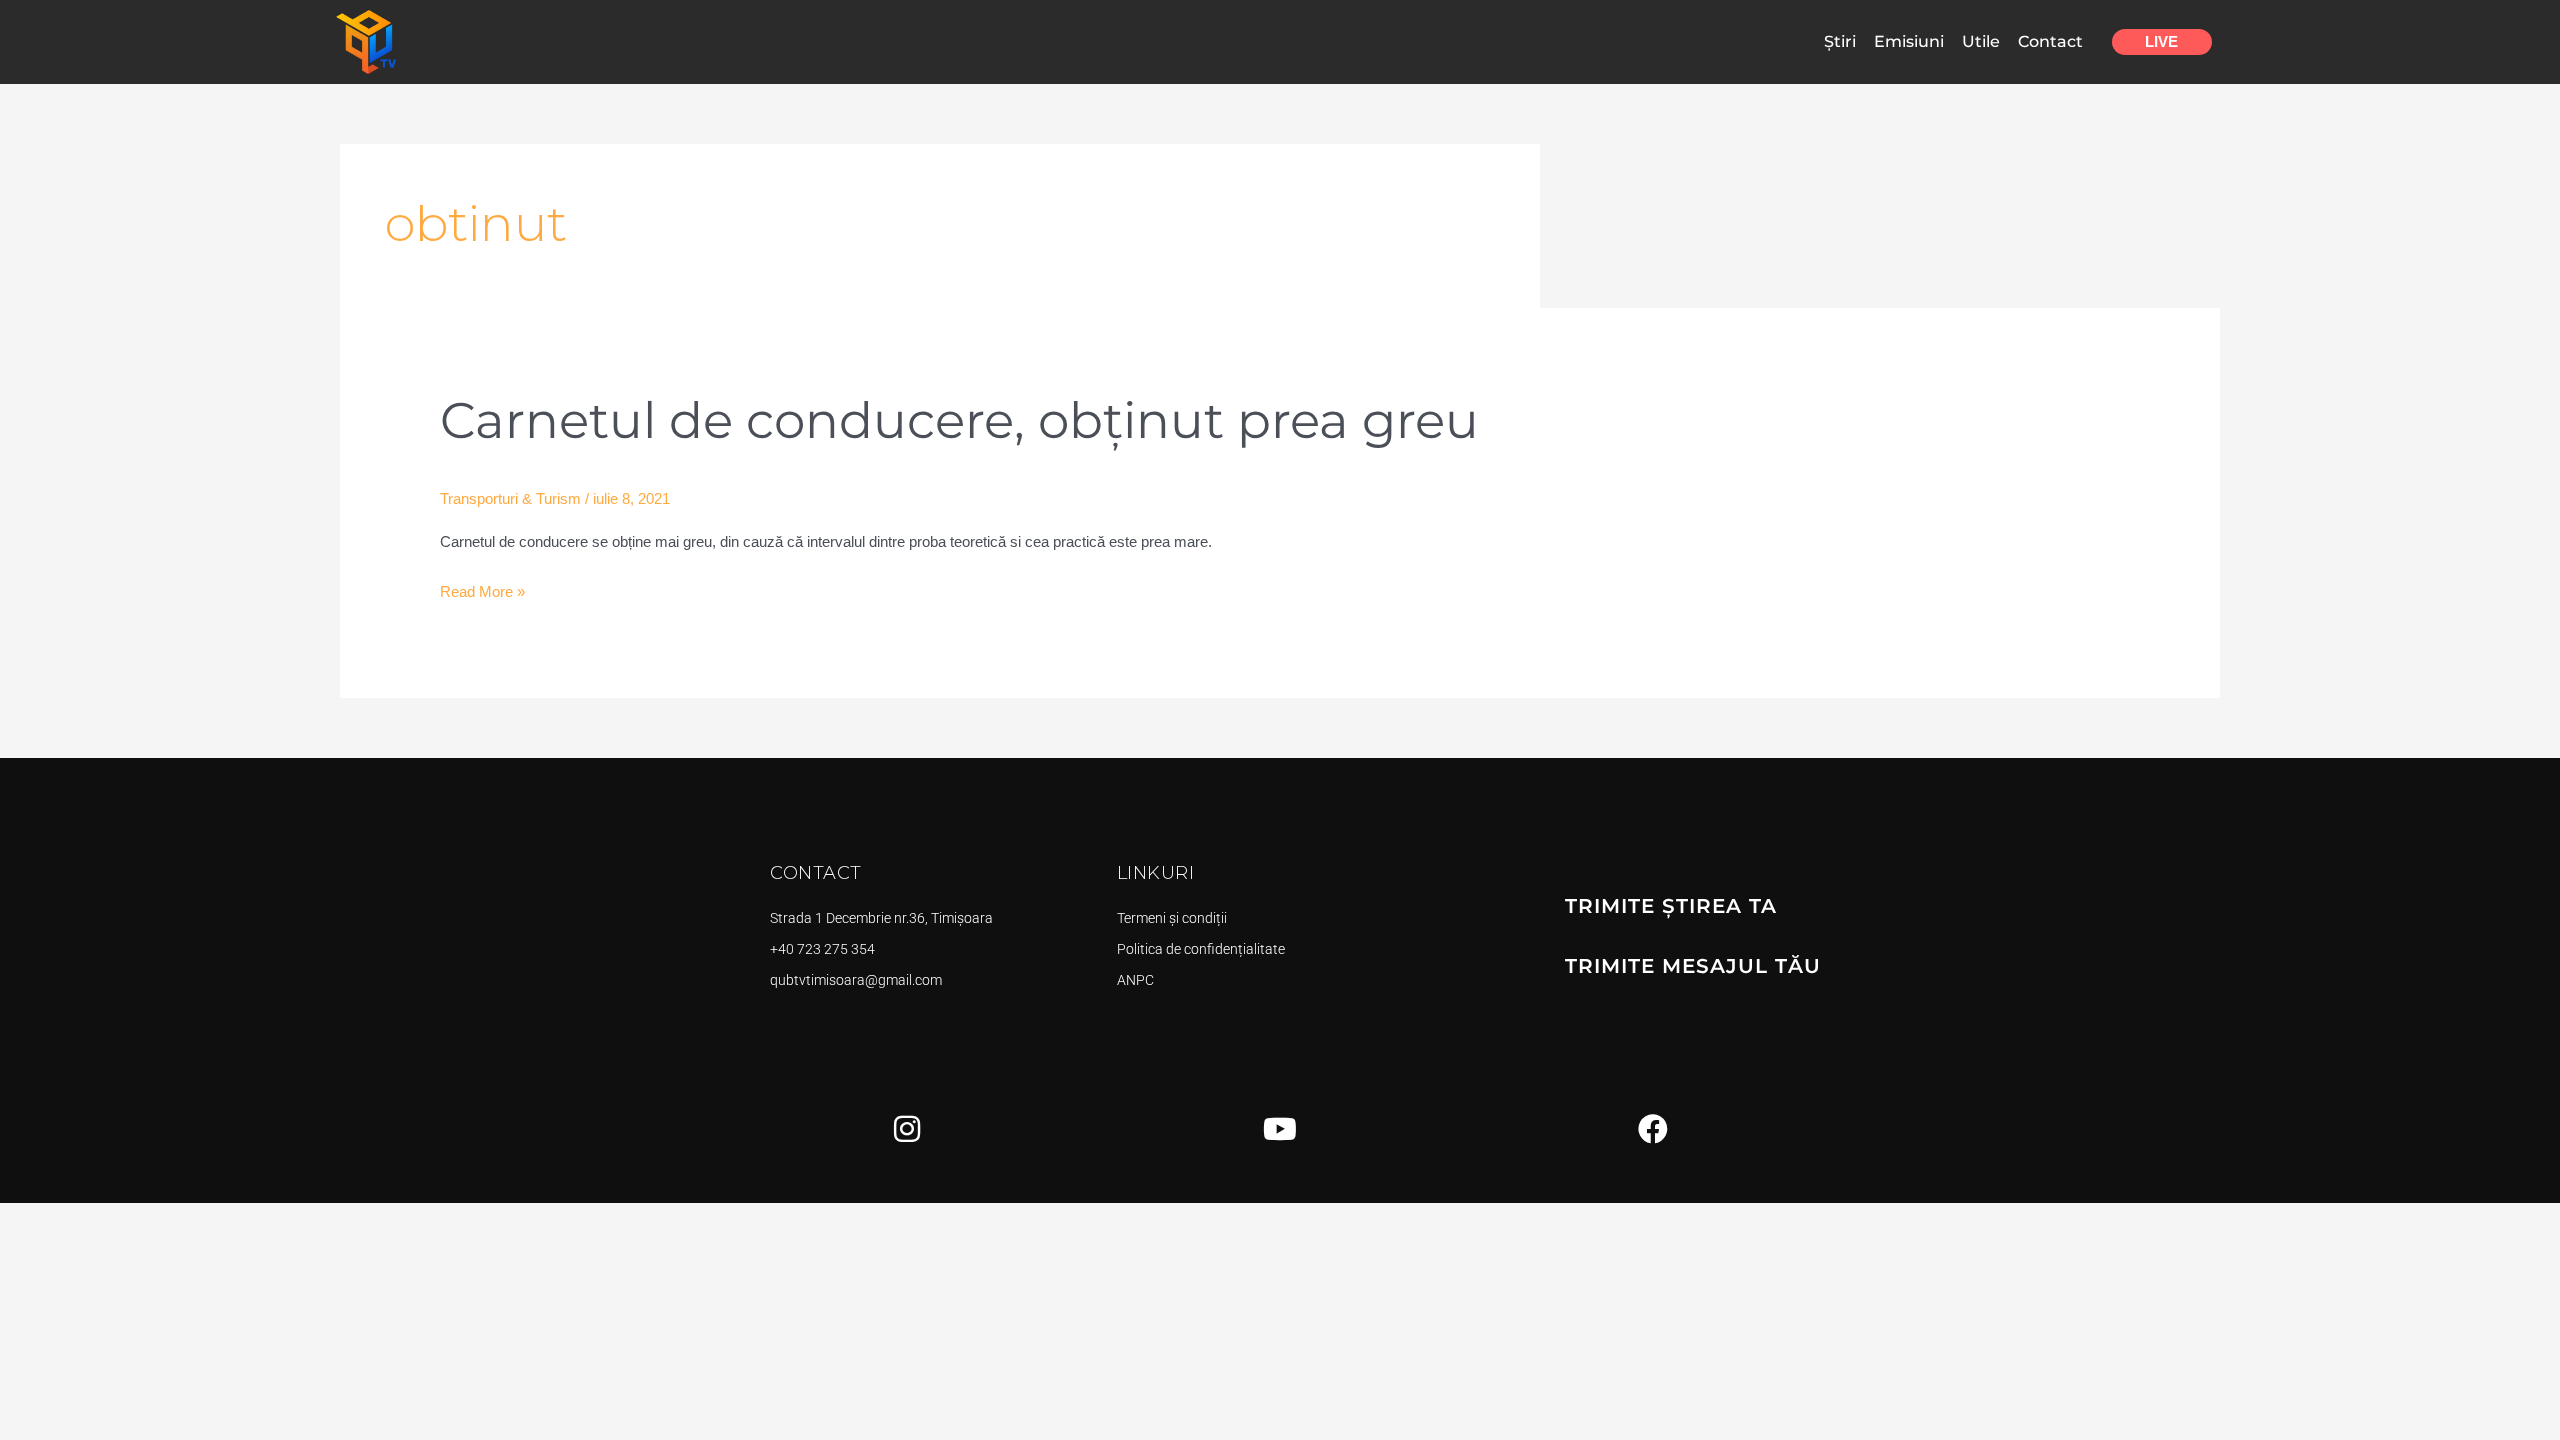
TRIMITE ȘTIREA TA (1671, 906)
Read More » (482, 589)
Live (2161, 41)
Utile (1981, 41)
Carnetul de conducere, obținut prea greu (959, 420)
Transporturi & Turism (510, 498)
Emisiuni (1909, 41)
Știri (1840, 41)
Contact (2050, 41)
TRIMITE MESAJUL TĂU (1693, 966)
